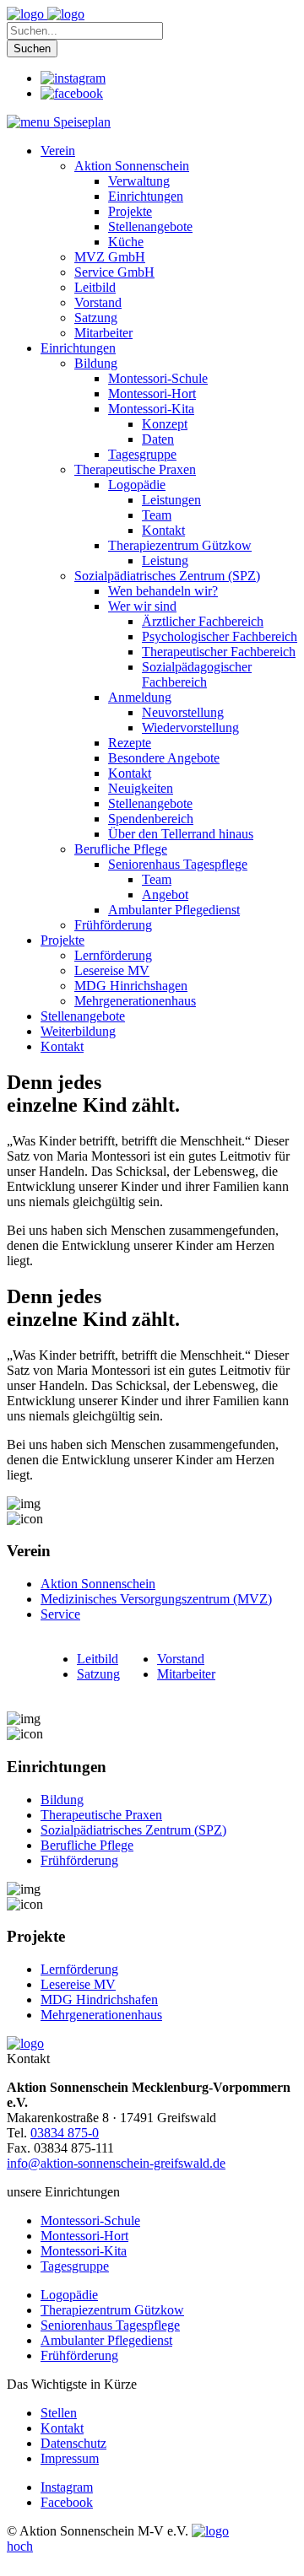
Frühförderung (79, 1860)
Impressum (70, 2458)
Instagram (67, 2487)
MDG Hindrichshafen (99, 1999)
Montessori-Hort (84, 2236)
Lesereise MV (78, 1984)
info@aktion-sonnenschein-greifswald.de (116, 2163)
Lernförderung (79, 1969)
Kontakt (62, 2428)
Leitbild (98, 1659)
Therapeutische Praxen (101, 1815)
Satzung (98, 1674)
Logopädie (69, 2295)
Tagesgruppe (75, 2266)
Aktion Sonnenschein (98, 1584)
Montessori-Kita (84, 2251)
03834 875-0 (65, 2133)
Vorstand (181, 1659)
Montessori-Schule (90, 2220)
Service (60, 1614)
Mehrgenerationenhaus (101, 2015)
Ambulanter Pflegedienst (106, 2340)
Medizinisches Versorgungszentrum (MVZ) (156, 1599)
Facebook (67, 2502)
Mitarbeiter (186, 1674)
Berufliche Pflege (87, 1845)
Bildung (62, 1800)
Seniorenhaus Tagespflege (110, 2325)
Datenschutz (73, 2443)
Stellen (59, 2413)
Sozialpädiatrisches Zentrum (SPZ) (133, 1830)
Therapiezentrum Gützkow (112, 2310)
